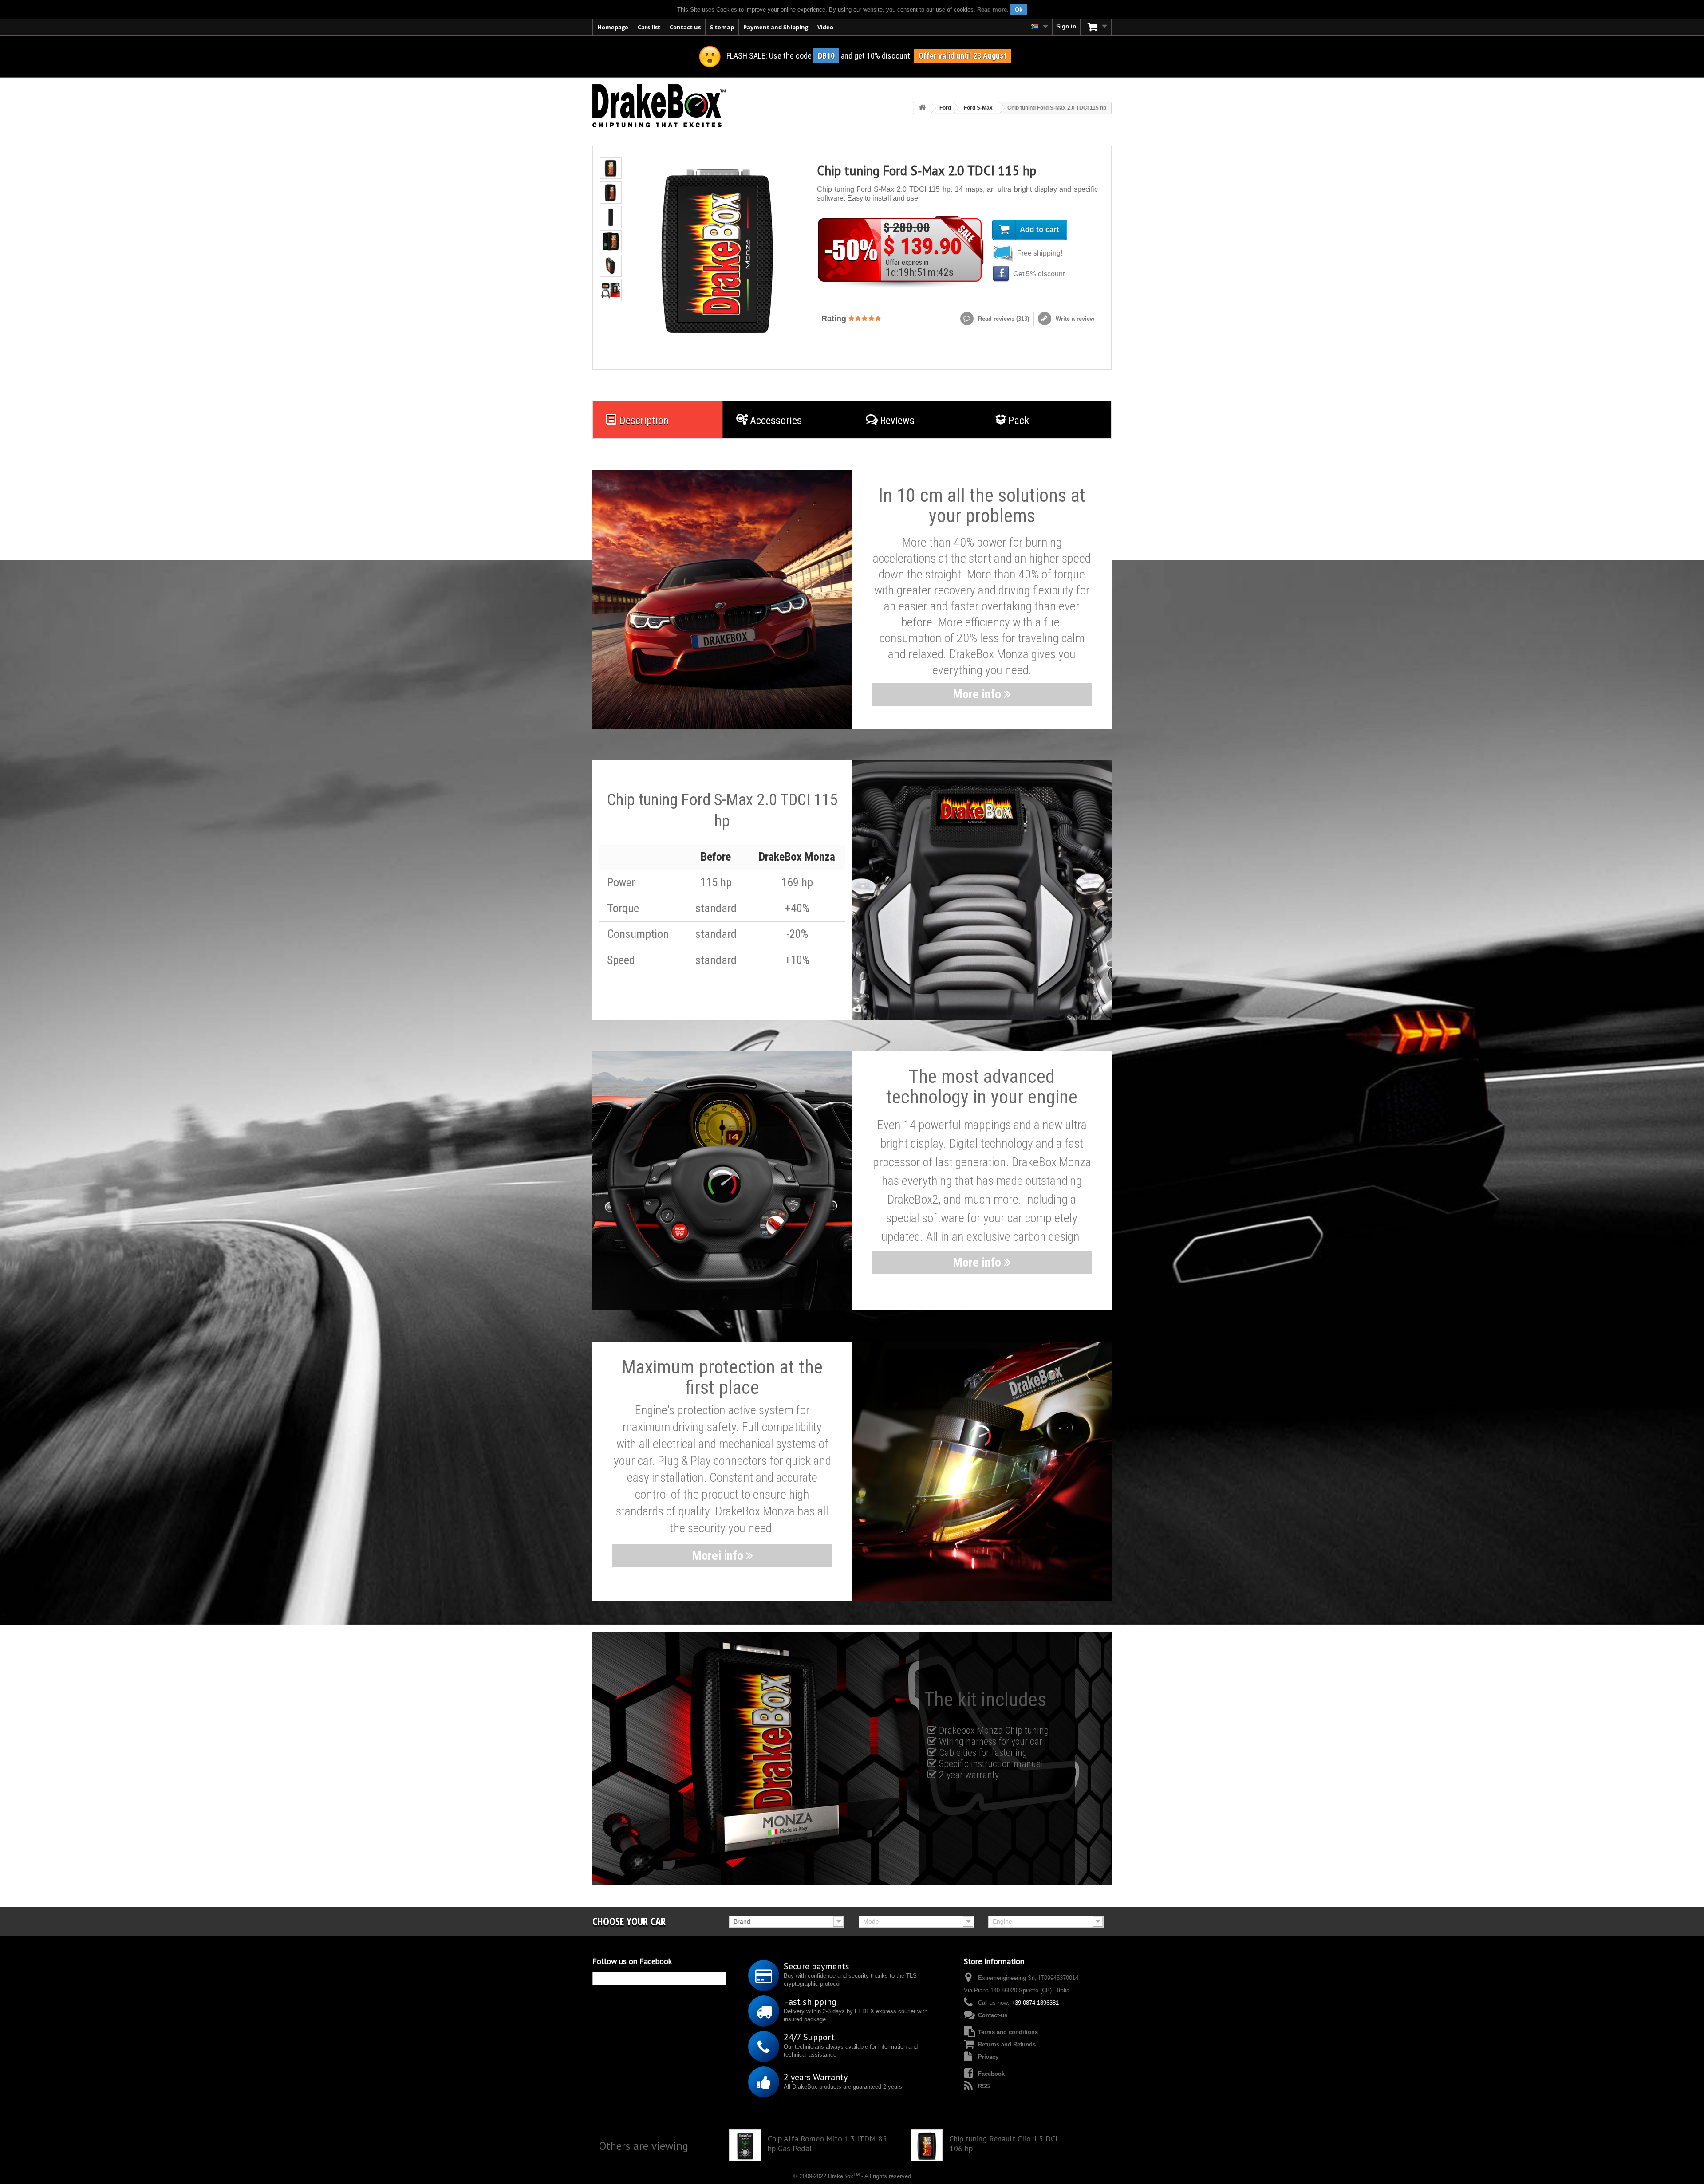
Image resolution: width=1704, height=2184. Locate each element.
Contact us (685, 27)
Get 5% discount (1038, 274)
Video (825, 27)
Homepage (613, 27)
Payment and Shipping (776, 27)
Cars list (649, 27)
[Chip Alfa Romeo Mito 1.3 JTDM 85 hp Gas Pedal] (745, 2145)
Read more (992, 10)
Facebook (991, 2074)
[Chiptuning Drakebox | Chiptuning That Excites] (659, 106)
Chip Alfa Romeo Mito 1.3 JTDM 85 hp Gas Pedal (827, 2144)
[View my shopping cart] (1096, 27)
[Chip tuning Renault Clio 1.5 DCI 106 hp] (927, 2145)
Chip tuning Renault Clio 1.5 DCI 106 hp (1003, 2144)
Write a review (1074, 319)
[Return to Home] (922, 108)
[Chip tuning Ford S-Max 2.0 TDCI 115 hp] (611, 168)
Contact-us (993, 2015)
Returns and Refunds (1007, 2044)
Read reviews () (1003, 319)
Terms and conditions (1008, 2032)
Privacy (988, 2057)
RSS (984, 2086)
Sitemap (722, 27)
